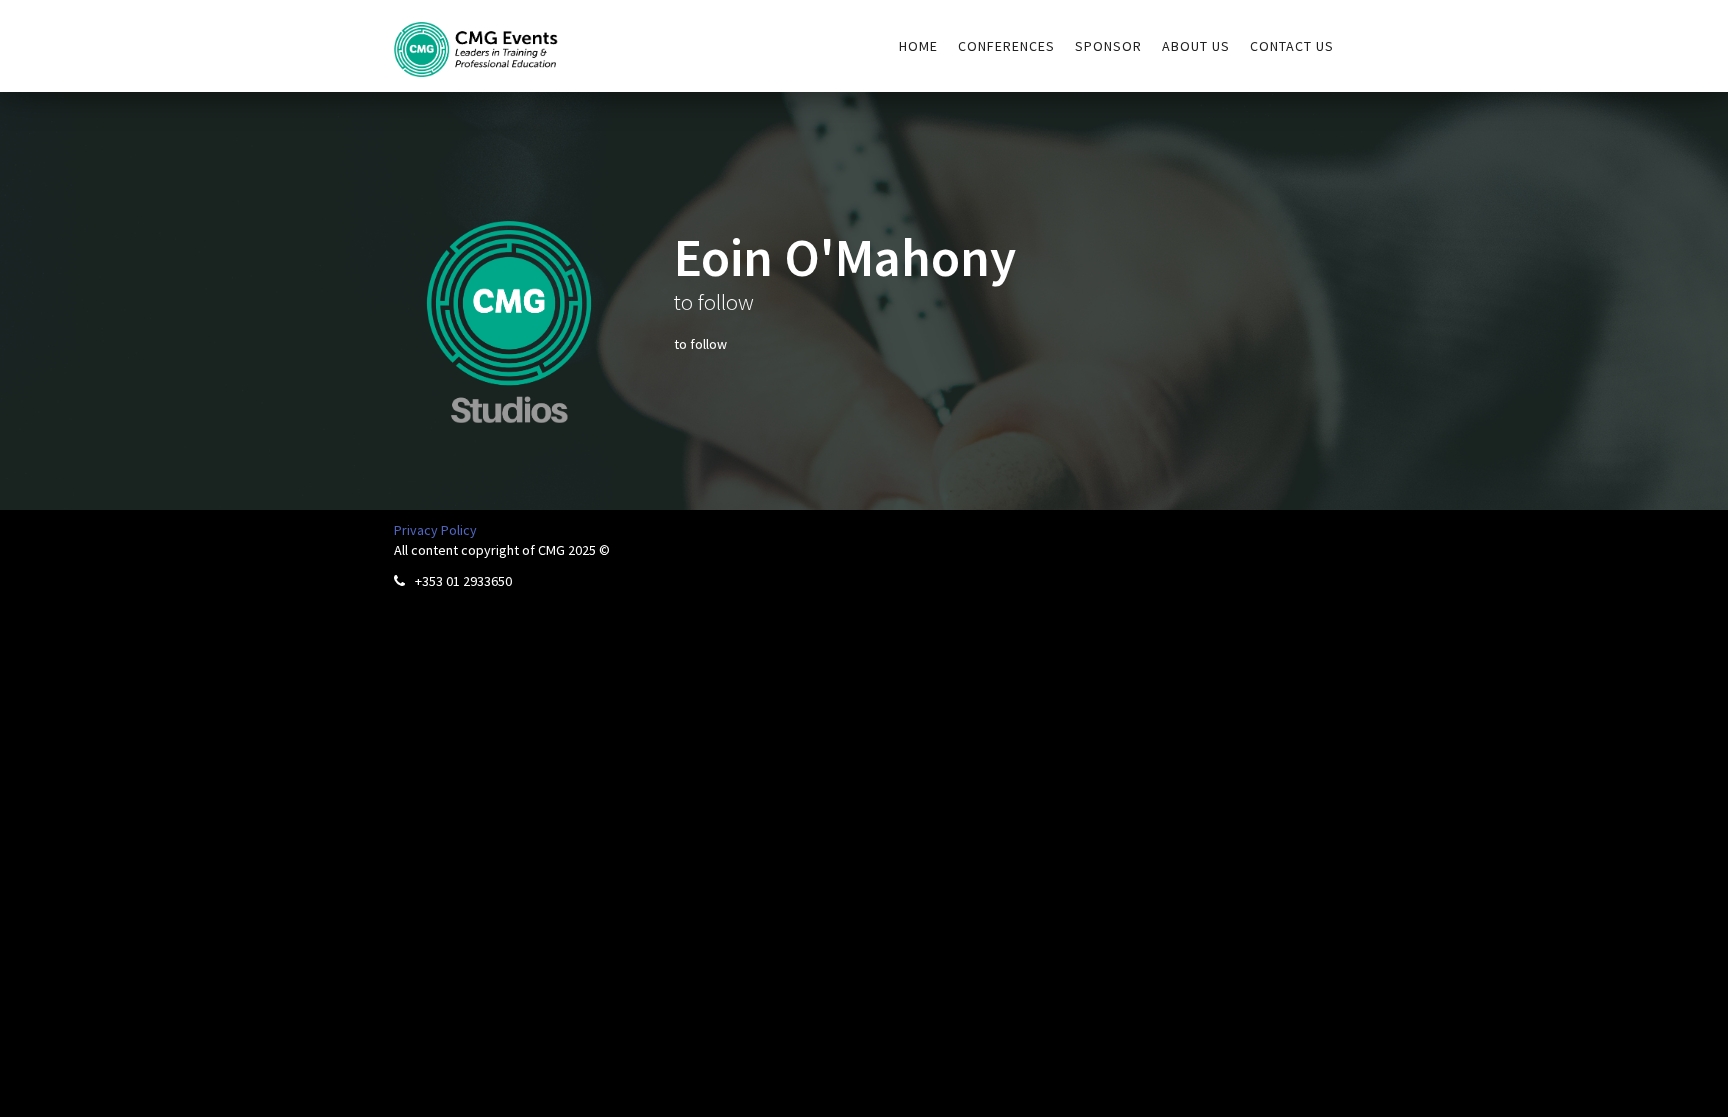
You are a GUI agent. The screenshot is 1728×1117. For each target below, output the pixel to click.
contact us (1292, 46)
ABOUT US (1196, 46)
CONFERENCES (1006, 46)
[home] (476, 38)
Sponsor (1108, 46)
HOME (918, 46)
